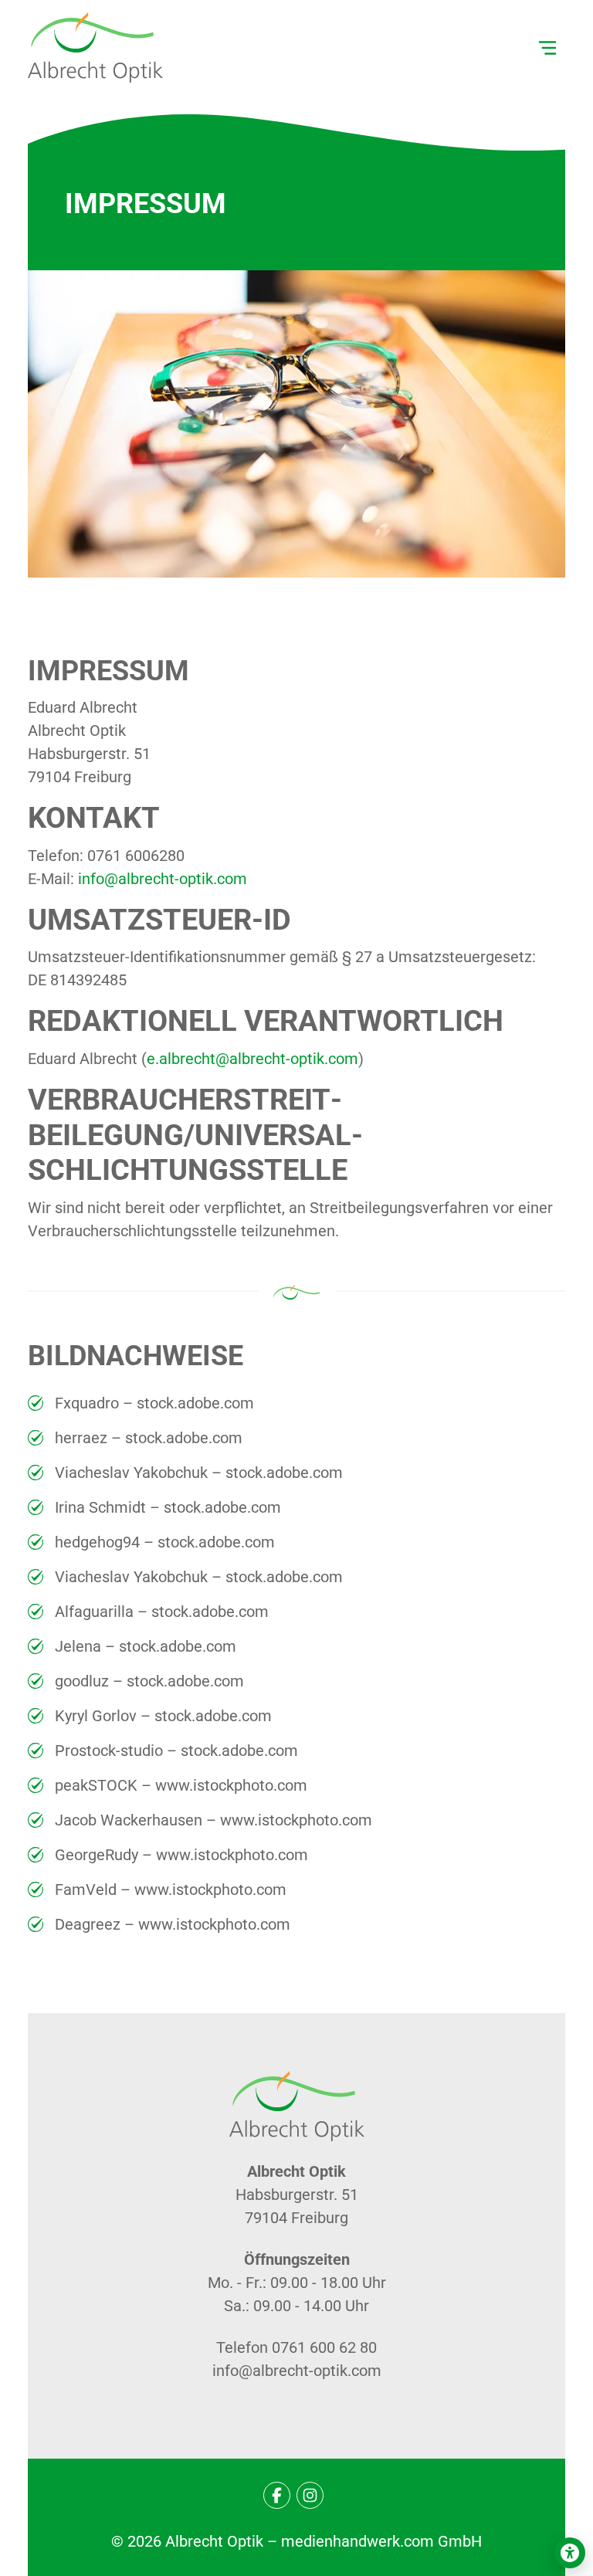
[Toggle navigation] (547, 48)
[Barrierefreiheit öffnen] (570, 2553)
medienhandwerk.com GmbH (381, 2541)
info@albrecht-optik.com (163, 879)
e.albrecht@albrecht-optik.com (252, 1059)
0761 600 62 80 (324, 2347)
